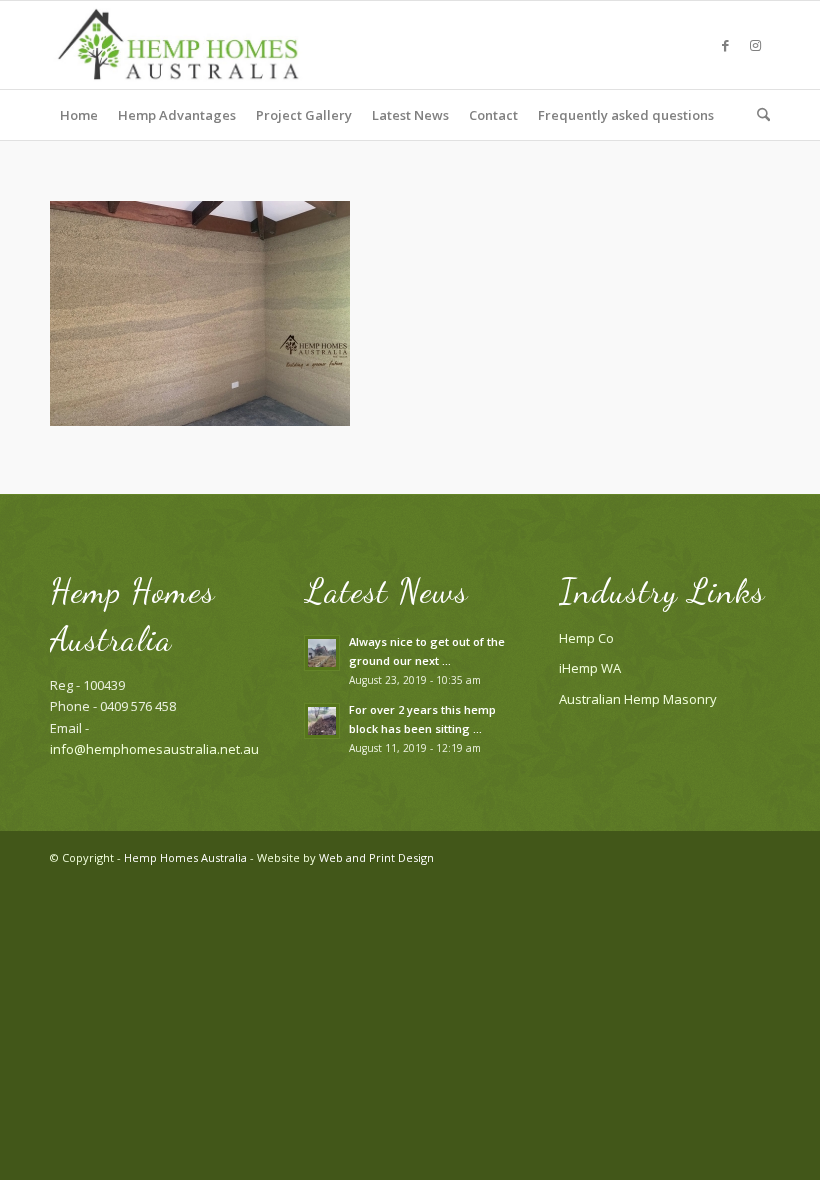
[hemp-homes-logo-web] (179, 45)
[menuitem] (79, 115)
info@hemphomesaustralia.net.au (154, 749)
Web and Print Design (376, 857)
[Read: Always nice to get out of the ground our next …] (322, 653)
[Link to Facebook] (725, 45)
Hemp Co (586, 638)
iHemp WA (590, 668)
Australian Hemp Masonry (638, 699)
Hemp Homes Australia (185, 857)
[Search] (758, 115)
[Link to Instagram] (755, 45)
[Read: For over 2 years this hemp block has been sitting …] (322, 721)
